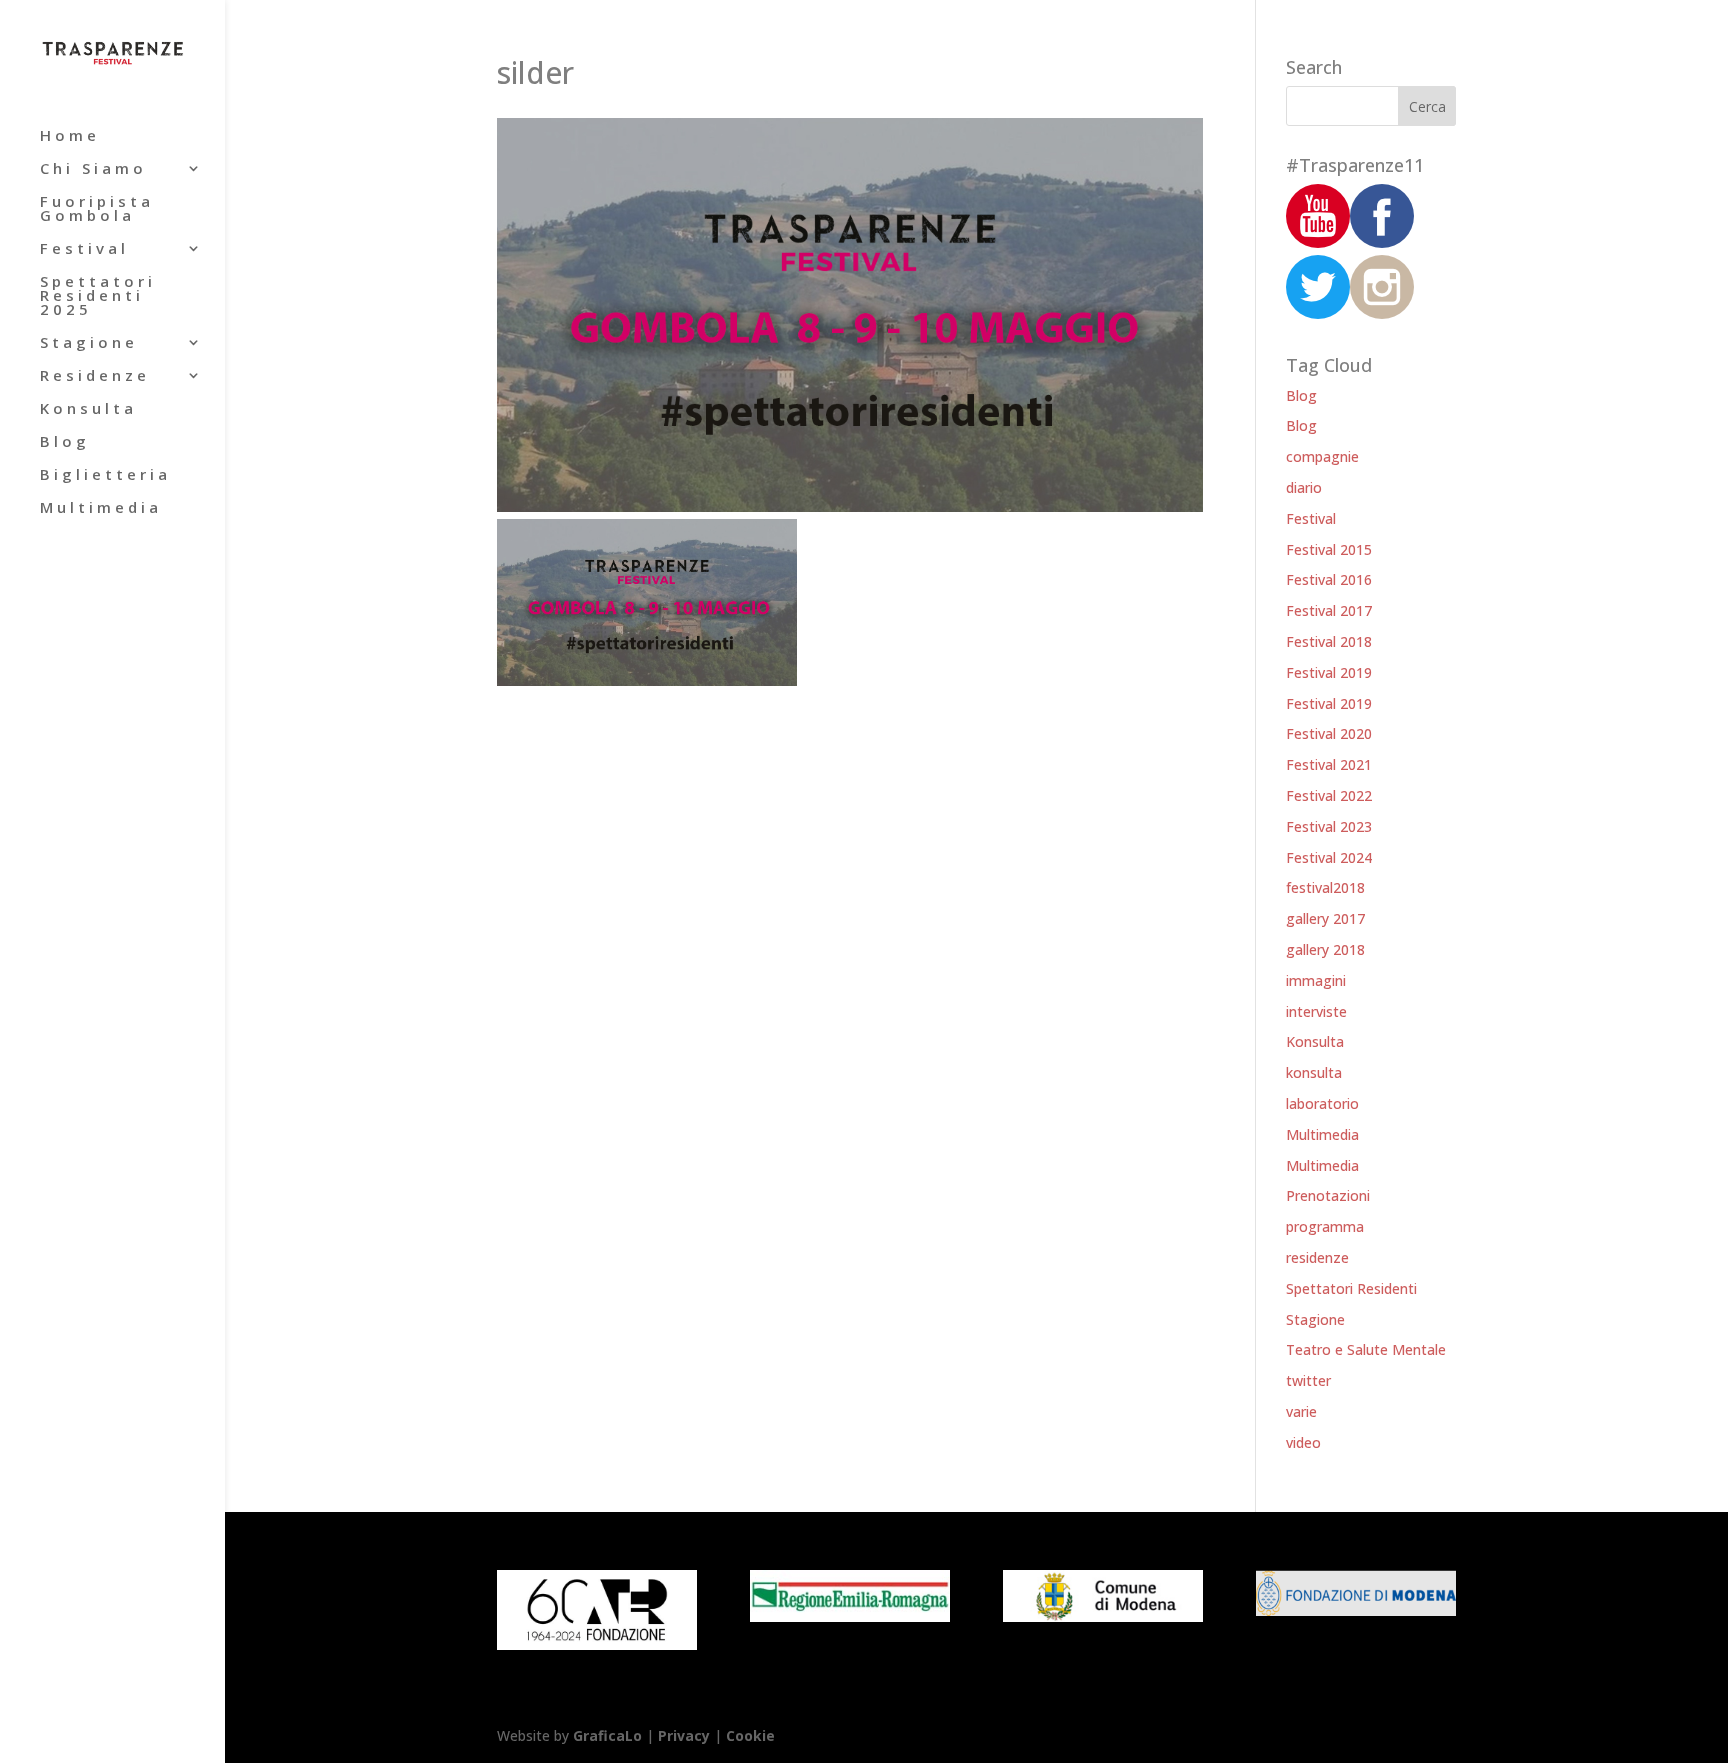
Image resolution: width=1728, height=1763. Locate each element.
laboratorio (1322, 1103)
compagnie (1322, 456)
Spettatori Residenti (1351, 1288)
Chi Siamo (93, 169)
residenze (1317, 1257)
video (1303, 1442)
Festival (84, 249)
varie (1301, 1411)
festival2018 (1325, 887)
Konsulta (88, 409)
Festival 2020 (1329, 733)
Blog (65, 442)
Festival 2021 (1329, 764)
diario (1304, 487)
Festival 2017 (1329, 610)
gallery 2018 (1325, 949)
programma (1325, 1226)
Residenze (95, 376)
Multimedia (101, 508)
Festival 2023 (1329, 826)
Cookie (750, 1735)
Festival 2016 (1329, 579)
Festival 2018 (1329, 641)
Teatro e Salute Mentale (1366, 1349)
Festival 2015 (1329, 549)
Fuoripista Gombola (97, 209)
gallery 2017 (1325, 918)
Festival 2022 (1329, 795)
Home (70, 136)
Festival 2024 (1329, 857)
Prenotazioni (1328, 1195)
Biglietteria (105, 475)
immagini (1316, 980)
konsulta (1314, 1072)
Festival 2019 (1329, 672)
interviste (1316, 1011)
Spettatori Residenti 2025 (98, 296)
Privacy (684, 1735)
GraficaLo (609, 1735)
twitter (1308, 1380)
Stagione (89, 343)
